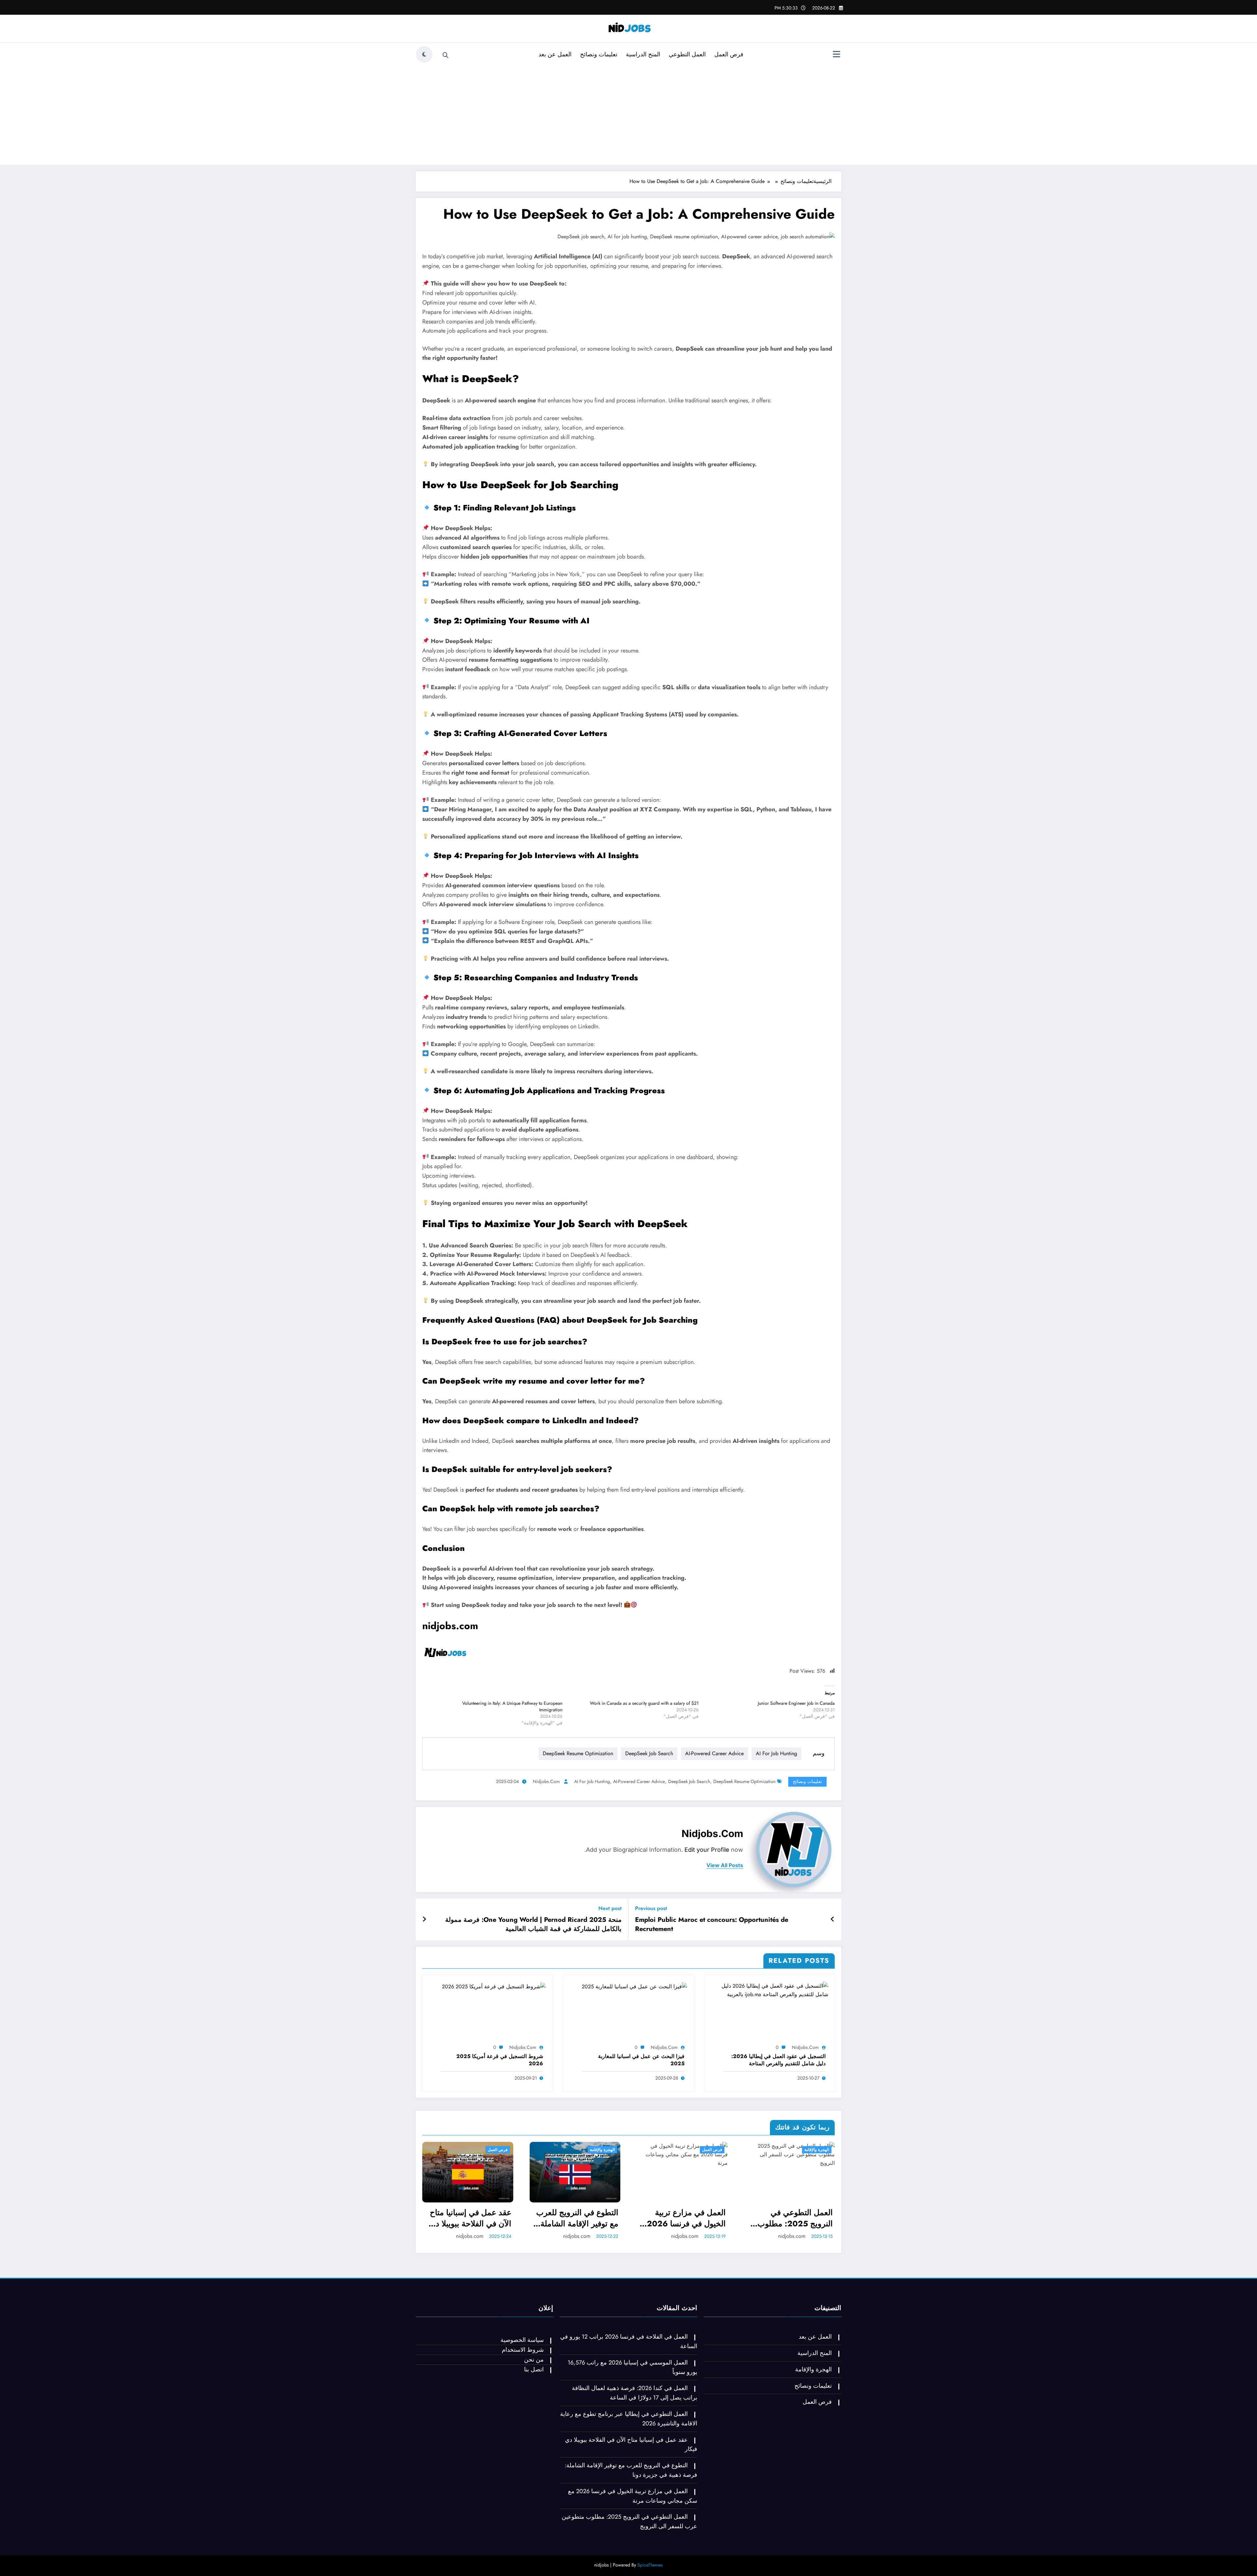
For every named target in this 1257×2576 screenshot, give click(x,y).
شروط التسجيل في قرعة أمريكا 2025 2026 (500, 2060)
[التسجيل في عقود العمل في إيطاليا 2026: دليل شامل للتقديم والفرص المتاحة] (770, 1990)
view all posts (725, 1865)
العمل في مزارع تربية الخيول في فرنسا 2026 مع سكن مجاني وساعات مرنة (686, 2218)
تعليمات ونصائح (599, 54)
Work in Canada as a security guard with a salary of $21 (644, 1703)
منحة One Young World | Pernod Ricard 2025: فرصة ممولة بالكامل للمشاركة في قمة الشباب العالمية (533, 1924)
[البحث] (446, 55)
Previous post (651, 1908)
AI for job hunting (776, 1753)
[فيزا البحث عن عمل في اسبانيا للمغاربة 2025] (634, 1986)
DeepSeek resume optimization (578, 1753)
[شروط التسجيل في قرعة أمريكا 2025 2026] (494, 1986)
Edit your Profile (707, 1850)
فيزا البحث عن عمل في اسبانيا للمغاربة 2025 (641, 2060)
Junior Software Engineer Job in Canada (796, 1703)
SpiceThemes (650, 2565)
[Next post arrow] (424, 1920)
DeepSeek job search (649, 1753)
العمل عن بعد (555, 54)
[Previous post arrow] (833, 1920)
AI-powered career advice (714, 1753)
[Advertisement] (628, 114)
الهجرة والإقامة (602, 2150)
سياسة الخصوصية (522, 2340)
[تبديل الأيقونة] (836, 55)
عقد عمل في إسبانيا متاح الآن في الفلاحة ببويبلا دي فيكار (470, 2218)
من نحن (534, 2360)
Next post (610, 1908)
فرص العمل (729, 54)
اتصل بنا (534, 2369)
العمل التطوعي (687, 54)
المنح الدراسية (643, 54)
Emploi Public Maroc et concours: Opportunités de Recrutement (712, 1924)
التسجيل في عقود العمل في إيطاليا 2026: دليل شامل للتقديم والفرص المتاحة (778, 2060)
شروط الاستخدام (523, 2350)
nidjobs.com (450, 1626)
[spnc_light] (424, 54)
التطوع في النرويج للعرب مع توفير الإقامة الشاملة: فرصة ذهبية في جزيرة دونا (575, 2218)
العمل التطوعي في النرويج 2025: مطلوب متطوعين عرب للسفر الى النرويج (791, 2218)
